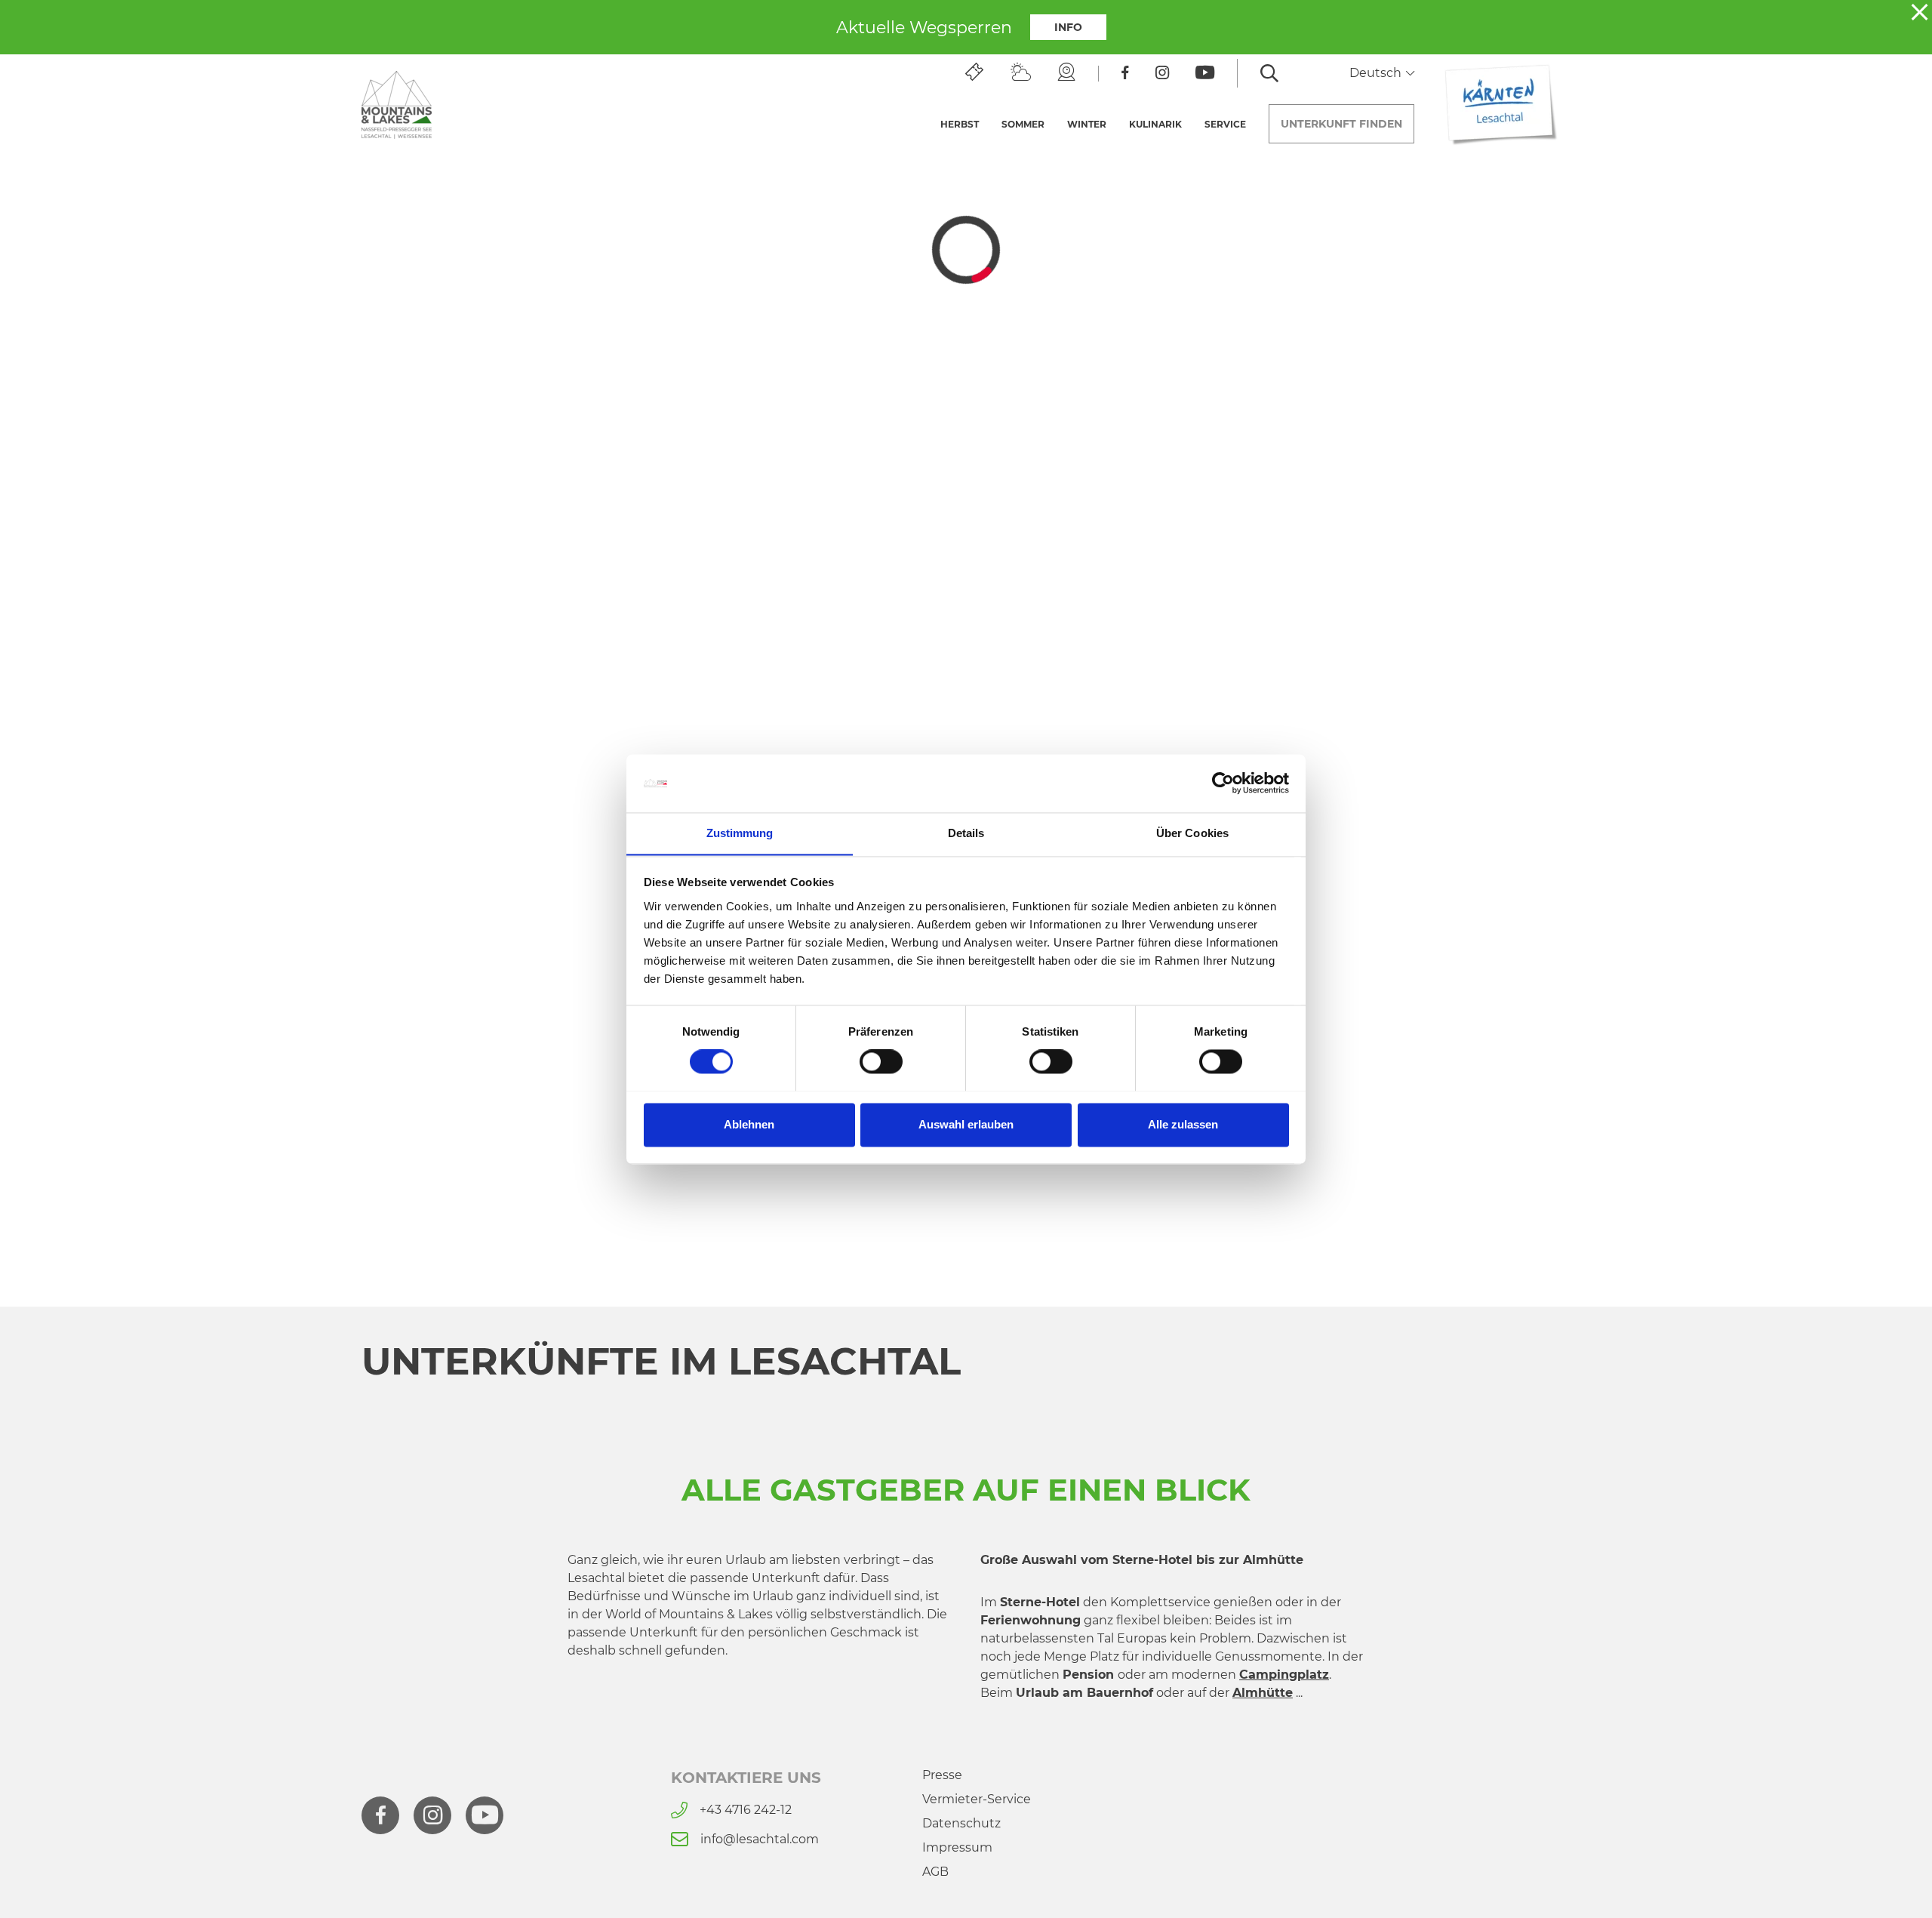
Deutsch (1377, 73)
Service (1225, 124)
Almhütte (1263, 1693)
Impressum (957, 1847)
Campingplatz (1284, 1675)
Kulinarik (1155, 124)
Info (1068, 27)
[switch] (881, 1061)
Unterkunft (1341, 124)
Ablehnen (749, 1124)
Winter (1087, 124)
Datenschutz (961, 1823)
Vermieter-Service (977, 1799)
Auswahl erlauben (966, 1124)
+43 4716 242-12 (746, 1810)
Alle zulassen (1183, 1124)
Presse (942, 1775)
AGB (935, 1872)
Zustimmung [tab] (740, 833)
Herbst (960, 124)
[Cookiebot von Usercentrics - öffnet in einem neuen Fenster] (1223, 783)
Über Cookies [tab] (1192, 833)
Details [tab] (966, 833)
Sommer (1023, 124)
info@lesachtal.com (760, 1839)
